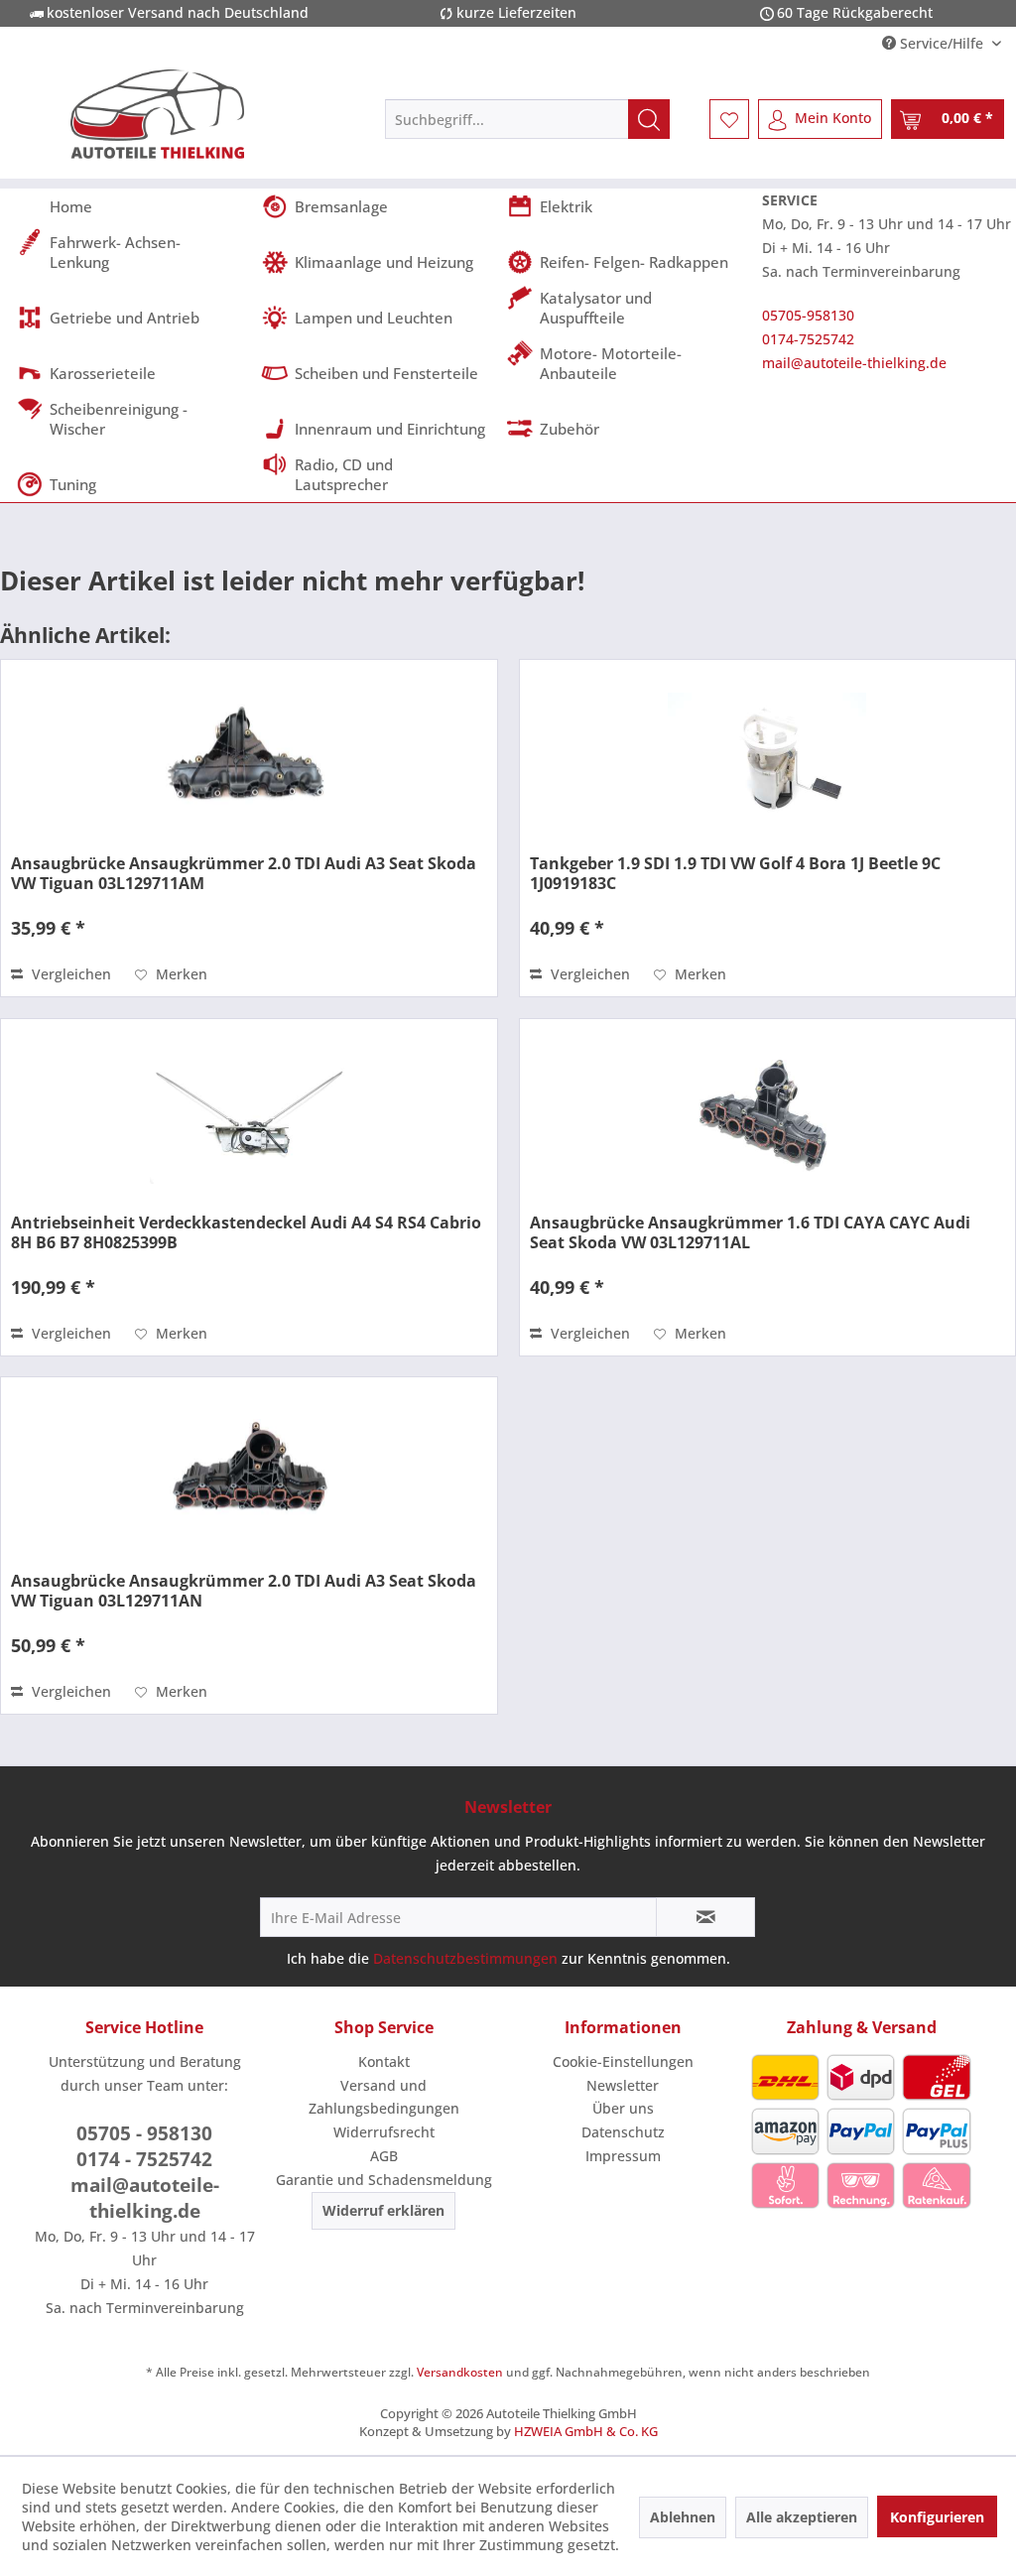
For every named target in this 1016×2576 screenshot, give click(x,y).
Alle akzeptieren (802, 2517)
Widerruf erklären (383, 2210)
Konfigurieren (937, 2517)
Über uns (623, 2108)
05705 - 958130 (144, 2133)
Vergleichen (69, 974)
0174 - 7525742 (144, 2159)
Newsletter (623, 2085)
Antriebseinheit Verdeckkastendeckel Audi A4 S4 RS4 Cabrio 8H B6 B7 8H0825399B (246, 1232)
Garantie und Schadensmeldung (384, 2180)
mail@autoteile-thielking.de (854, 363)
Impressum (623, 2156)
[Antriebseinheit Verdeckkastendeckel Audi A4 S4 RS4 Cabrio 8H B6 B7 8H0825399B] (249, 1118)
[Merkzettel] (729, 119)
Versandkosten (460, 2372)
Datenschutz (623, 2132)
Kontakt (384, 2061)
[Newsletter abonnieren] (705, 1917)
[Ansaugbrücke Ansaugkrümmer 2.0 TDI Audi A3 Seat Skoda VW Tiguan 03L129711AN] (249, 1477)
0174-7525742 (808, 339)
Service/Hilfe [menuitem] (942, 43)
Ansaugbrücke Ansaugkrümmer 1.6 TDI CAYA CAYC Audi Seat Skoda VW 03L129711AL (750, 1232)
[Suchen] (649, 119)
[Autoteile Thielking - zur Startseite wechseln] (158, 114)
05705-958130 (808, 315)
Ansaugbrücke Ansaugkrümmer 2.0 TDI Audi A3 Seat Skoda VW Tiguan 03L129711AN (244, 1591)
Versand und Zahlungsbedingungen (384, 2097)
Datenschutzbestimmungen (465, 1958)
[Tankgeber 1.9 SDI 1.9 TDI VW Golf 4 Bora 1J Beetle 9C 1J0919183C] (767, 759)
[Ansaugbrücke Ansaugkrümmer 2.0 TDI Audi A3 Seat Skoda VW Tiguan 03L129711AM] (249, 759)
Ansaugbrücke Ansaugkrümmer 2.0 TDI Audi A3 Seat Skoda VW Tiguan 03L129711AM (244, 873)
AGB (384, 2156)
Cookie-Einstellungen (623, 2061)
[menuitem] (527, 119)
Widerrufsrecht (384, 2132)
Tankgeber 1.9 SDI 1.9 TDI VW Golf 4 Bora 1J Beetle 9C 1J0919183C (735, 873)
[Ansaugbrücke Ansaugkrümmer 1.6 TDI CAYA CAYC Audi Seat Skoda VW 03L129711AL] (767, 1118)
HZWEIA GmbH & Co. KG (586, 2431)
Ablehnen (683, 2517)
